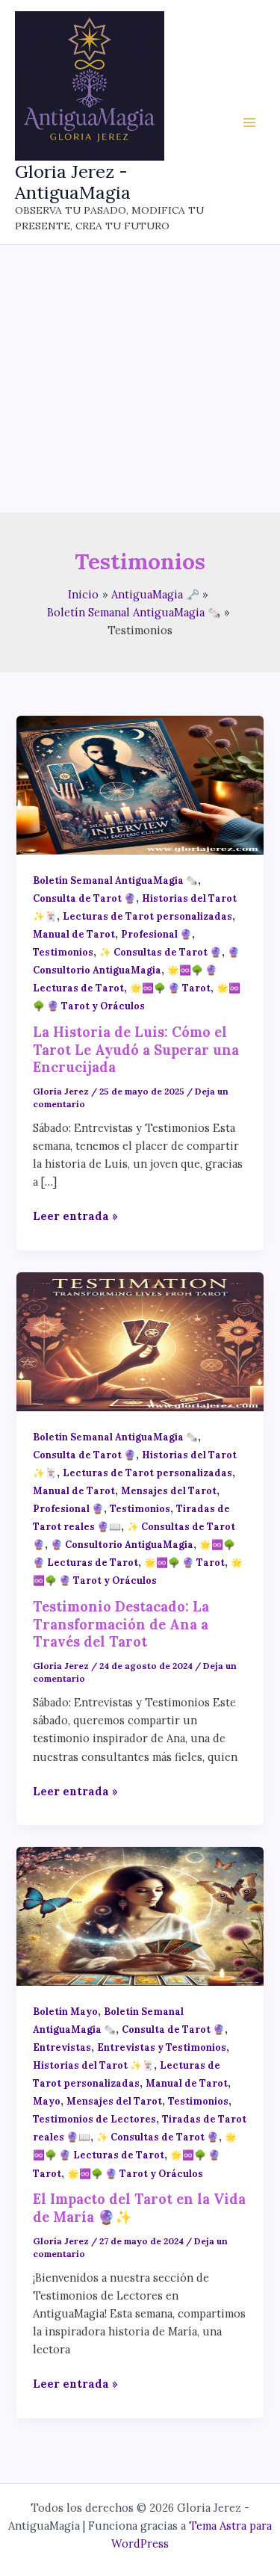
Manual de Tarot (74, 934)
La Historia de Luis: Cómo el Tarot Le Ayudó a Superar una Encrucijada (136, 1050)
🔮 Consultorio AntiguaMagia (122, 1544)
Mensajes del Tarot (169, 1490)
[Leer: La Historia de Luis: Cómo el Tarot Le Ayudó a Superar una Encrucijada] (140, 784)
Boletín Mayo (65, 2011)
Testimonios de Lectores (94, 2119)
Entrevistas (62, 2047)
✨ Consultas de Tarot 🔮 (161, 952)
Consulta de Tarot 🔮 (84, 898)
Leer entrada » (75, 1217)
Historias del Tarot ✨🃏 (93, 2065)
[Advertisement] (140, 379)
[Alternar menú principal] (249, 123)
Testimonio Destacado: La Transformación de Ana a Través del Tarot (121, 1624)
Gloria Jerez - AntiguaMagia (73, 182)
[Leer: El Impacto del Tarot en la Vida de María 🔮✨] (140, 1915)
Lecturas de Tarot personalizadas (147, 916)
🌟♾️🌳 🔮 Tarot (170, 988)
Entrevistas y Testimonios (162, 2047)
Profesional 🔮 (156, 934)
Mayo (47, 2101)
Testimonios (63, 952)
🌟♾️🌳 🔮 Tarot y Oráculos (135, 2173)
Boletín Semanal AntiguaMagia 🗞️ (115, 880)
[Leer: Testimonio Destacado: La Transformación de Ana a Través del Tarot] (140, 1341)
